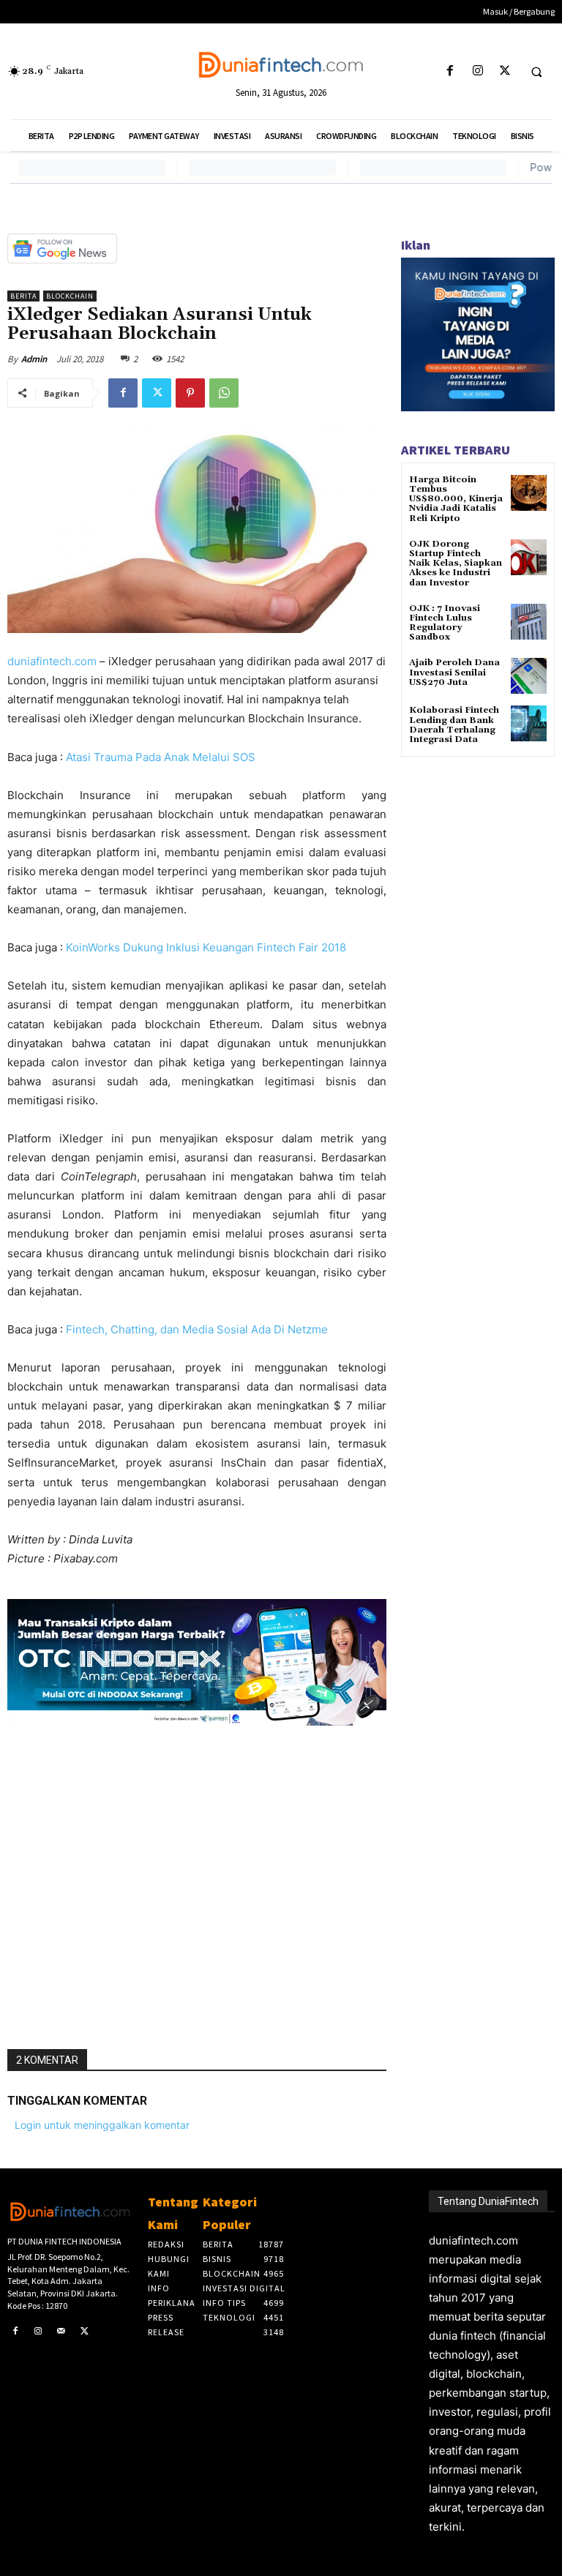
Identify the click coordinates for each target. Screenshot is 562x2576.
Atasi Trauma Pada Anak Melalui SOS (161, 757)
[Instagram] (477, 71)
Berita (23, 296)
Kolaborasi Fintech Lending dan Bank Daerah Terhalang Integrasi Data (454, 725)
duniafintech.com (52, 661)
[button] (536, 72)
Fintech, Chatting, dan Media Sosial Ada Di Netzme (197, 1329)
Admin (34, 359)
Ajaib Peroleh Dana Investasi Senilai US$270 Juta (454, 672)
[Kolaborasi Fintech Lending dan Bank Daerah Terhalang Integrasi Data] (529, 723)
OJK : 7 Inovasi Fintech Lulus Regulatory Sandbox (445, 623)
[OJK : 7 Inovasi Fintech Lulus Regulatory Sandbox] (529, 622)
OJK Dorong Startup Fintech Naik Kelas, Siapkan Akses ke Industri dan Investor (456, 563)
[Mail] (61, 2332)
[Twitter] (505, 71)
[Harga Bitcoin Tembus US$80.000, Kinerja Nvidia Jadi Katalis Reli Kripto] (529, 493)
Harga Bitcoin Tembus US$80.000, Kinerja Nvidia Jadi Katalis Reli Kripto (456, 499)
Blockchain (70, 296)
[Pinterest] (190, 393)
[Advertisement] (197, 1882)
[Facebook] (450, 71)
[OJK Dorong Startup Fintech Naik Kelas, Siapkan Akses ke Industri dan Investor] (529, 557)
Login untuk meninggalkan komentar (102, 2125)
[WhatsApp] (224, 393)
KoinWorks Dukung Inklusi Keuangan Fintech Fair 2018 (206, 947)
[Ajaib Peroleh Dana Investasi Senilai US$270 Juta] (529, 676)
